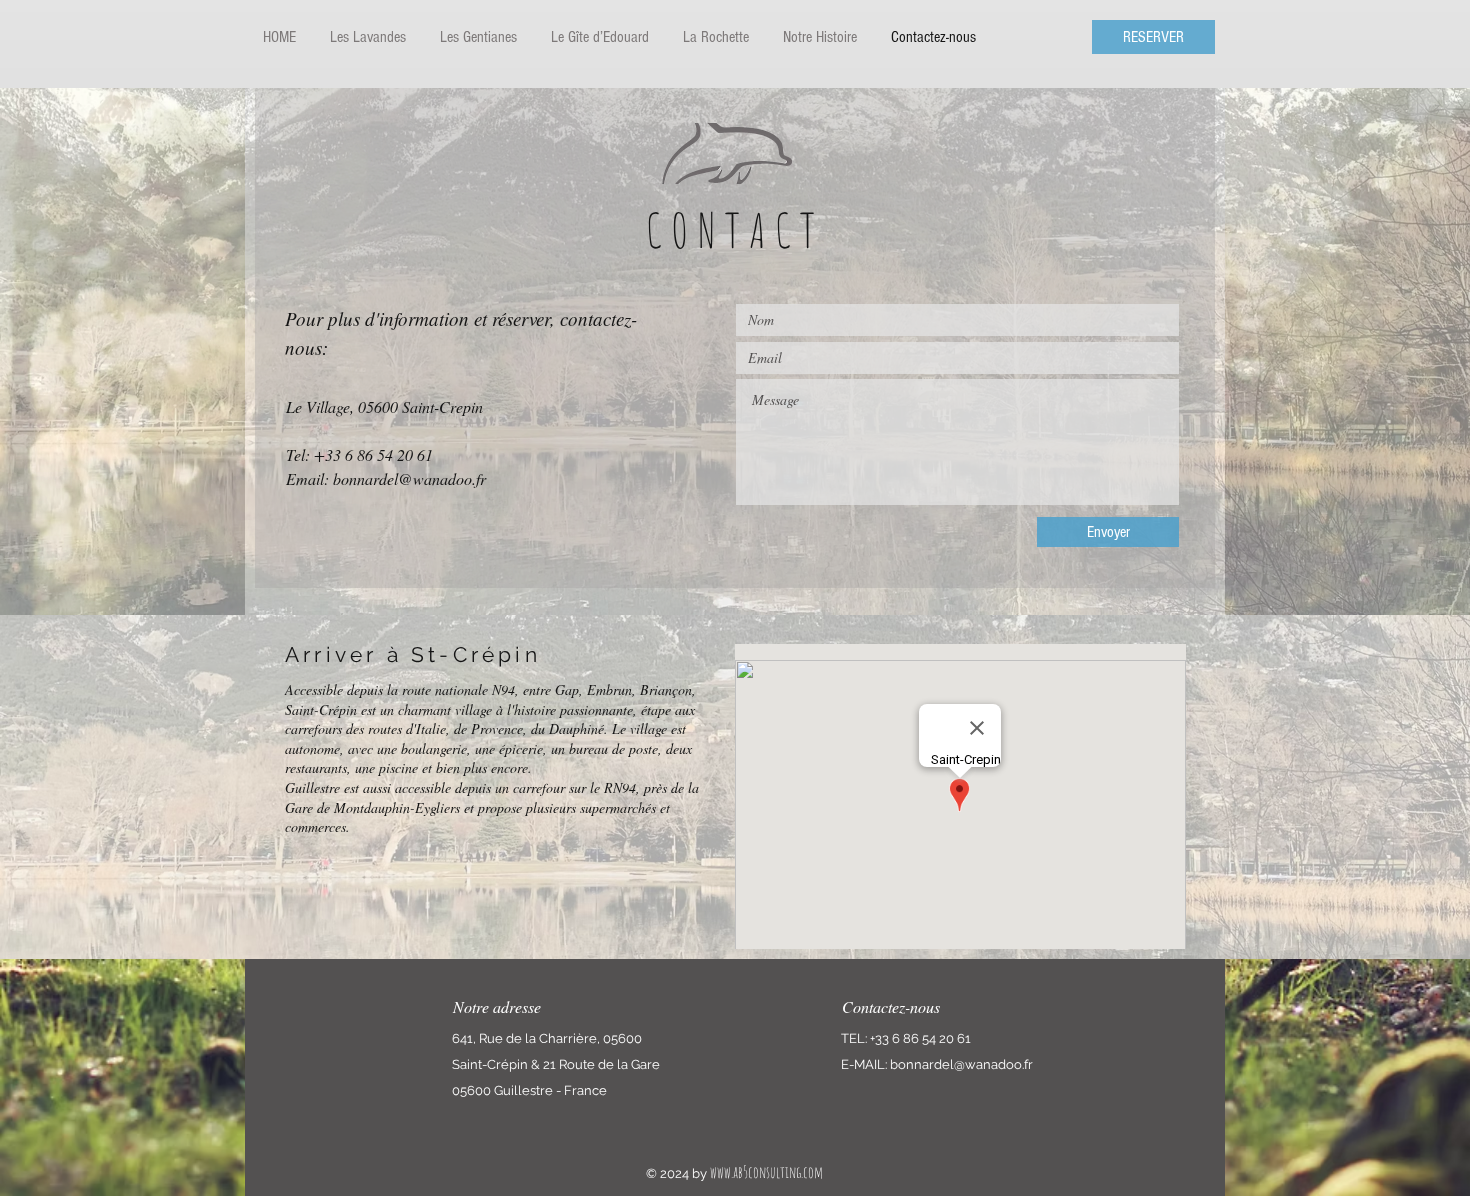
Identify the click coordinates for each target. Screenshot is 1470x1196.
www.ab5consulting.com (766, 1172)
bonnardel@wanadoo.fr (409, 478)
